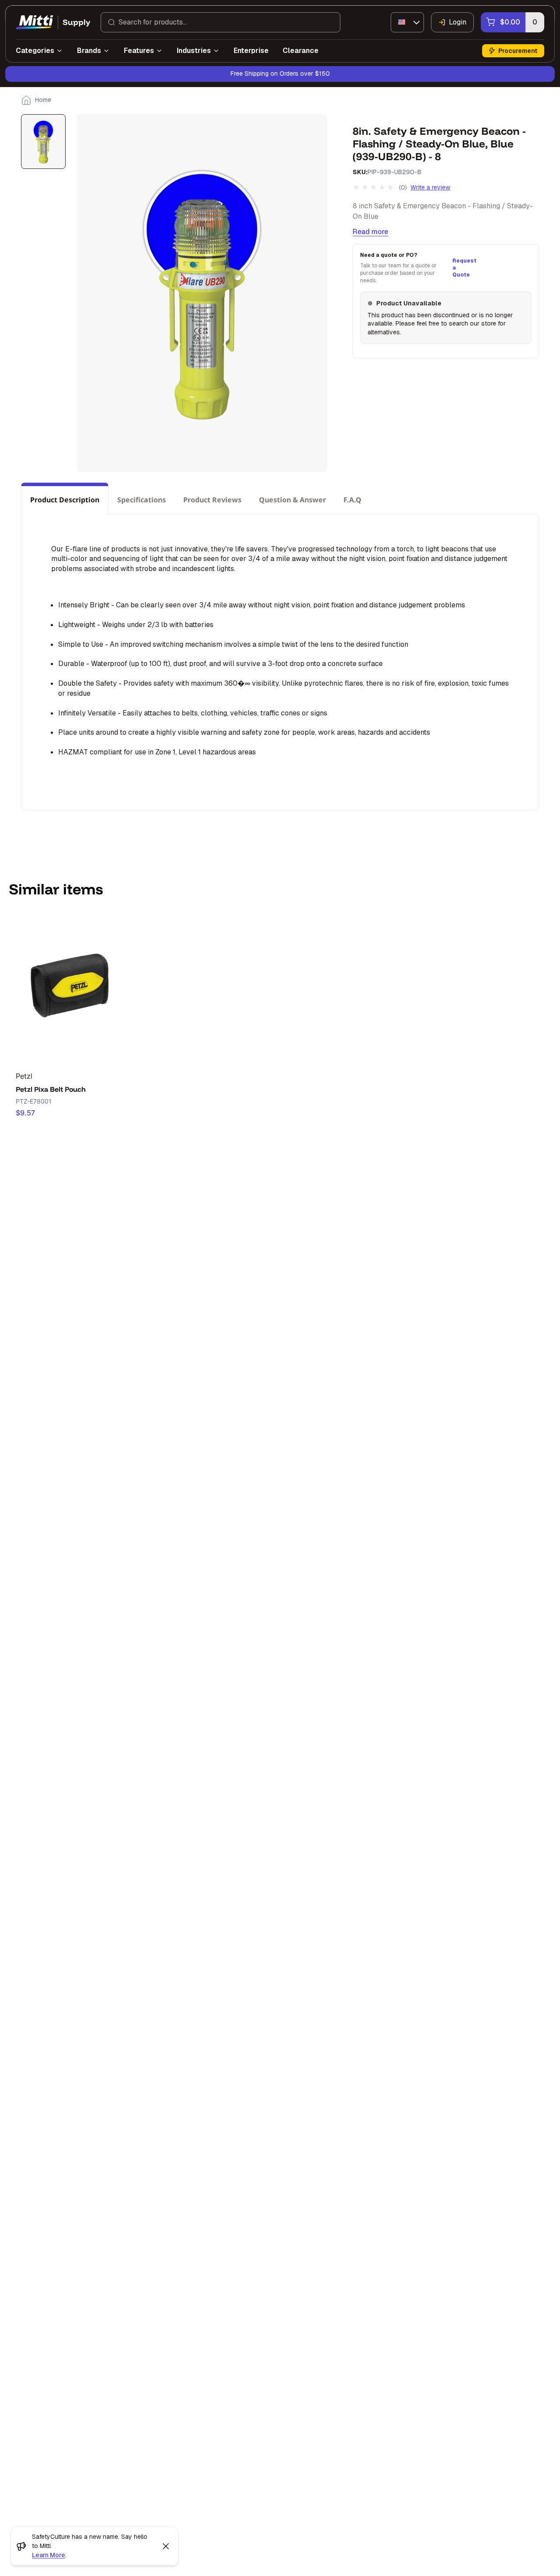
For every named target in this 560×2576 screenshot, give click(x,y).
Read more (370, 232)
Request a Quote (463, 268)
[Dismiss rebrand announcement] (166, 2546)
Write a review (430, 187)
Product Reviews (212, 500)
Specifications (142, 500)
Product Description (65, 500)
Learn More (49, 2555)
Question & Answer (292, 500)
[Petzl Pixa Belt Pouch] (70, 988)
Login (458, 22)
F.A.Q (352, 500)
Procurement (518, 51)
